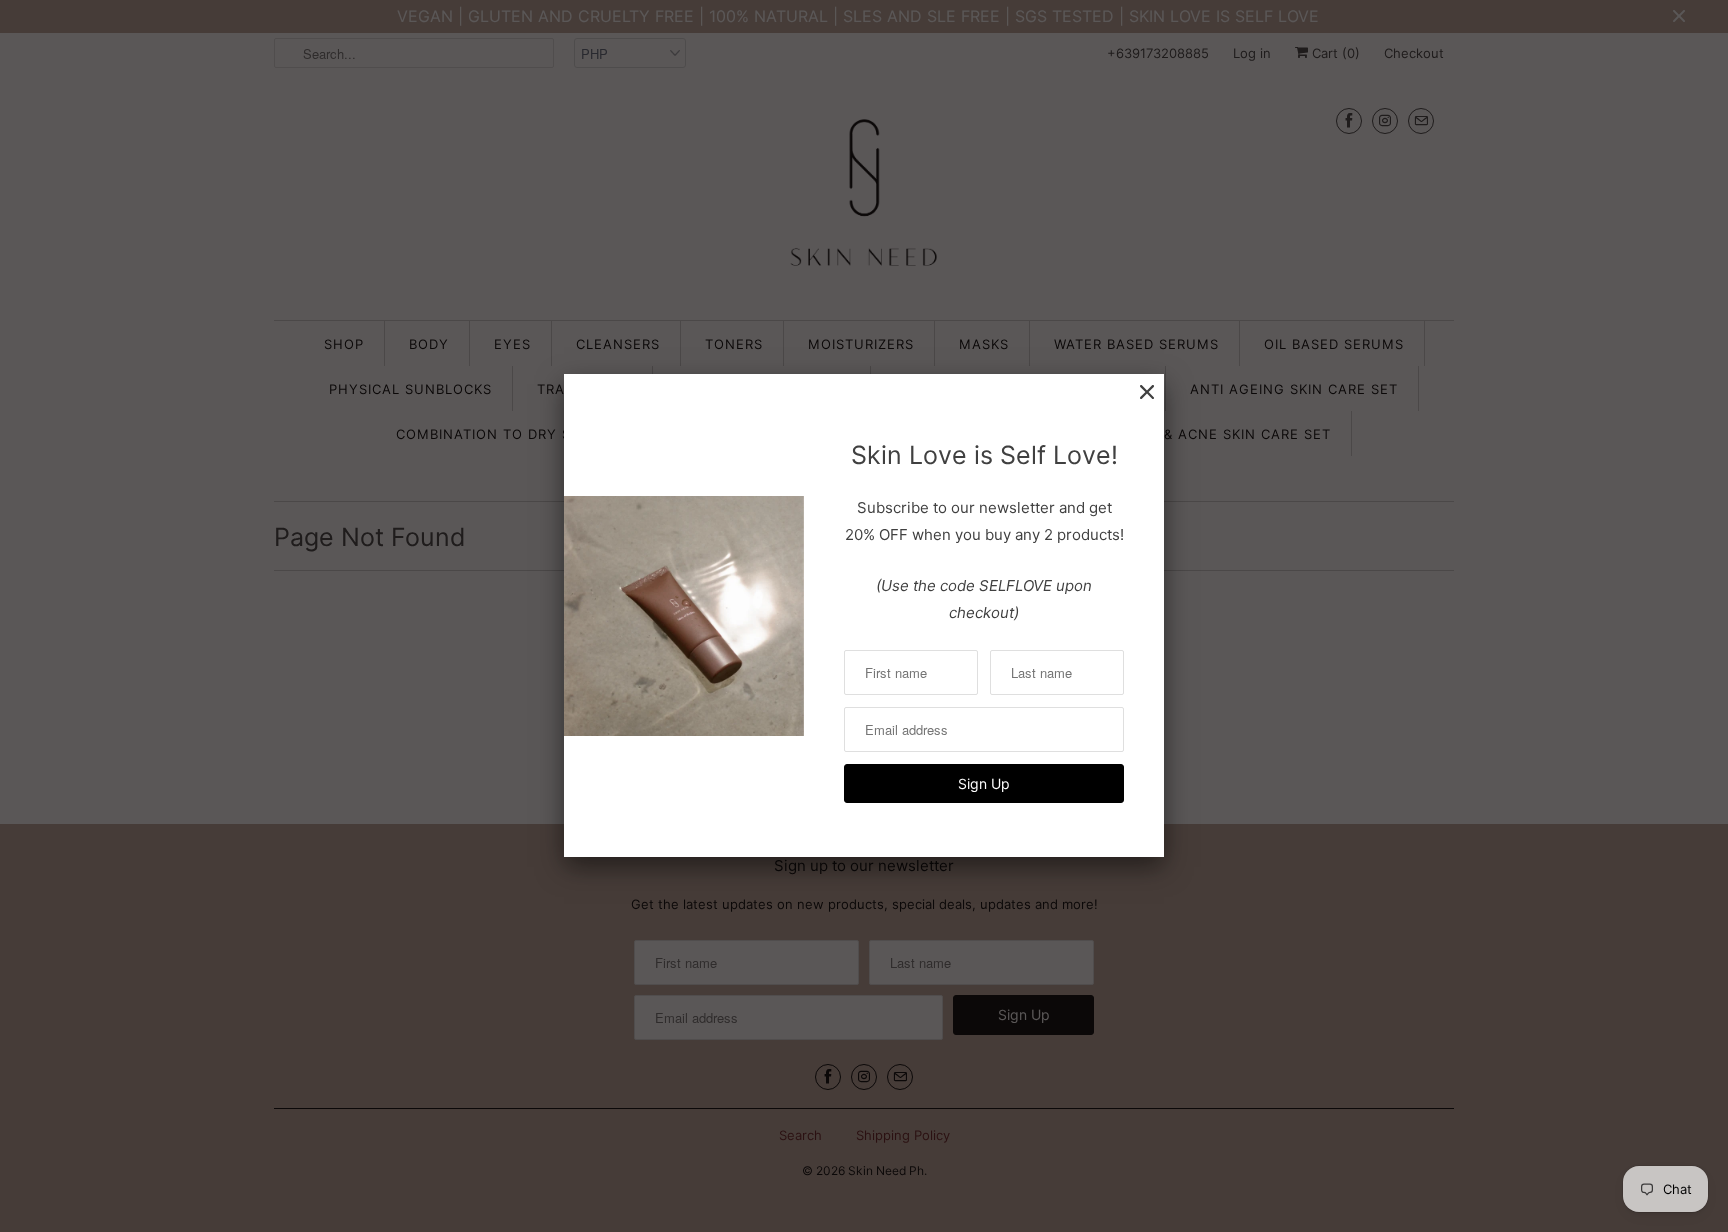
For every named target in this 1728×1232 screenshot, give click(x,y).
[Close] (1147, 392)
